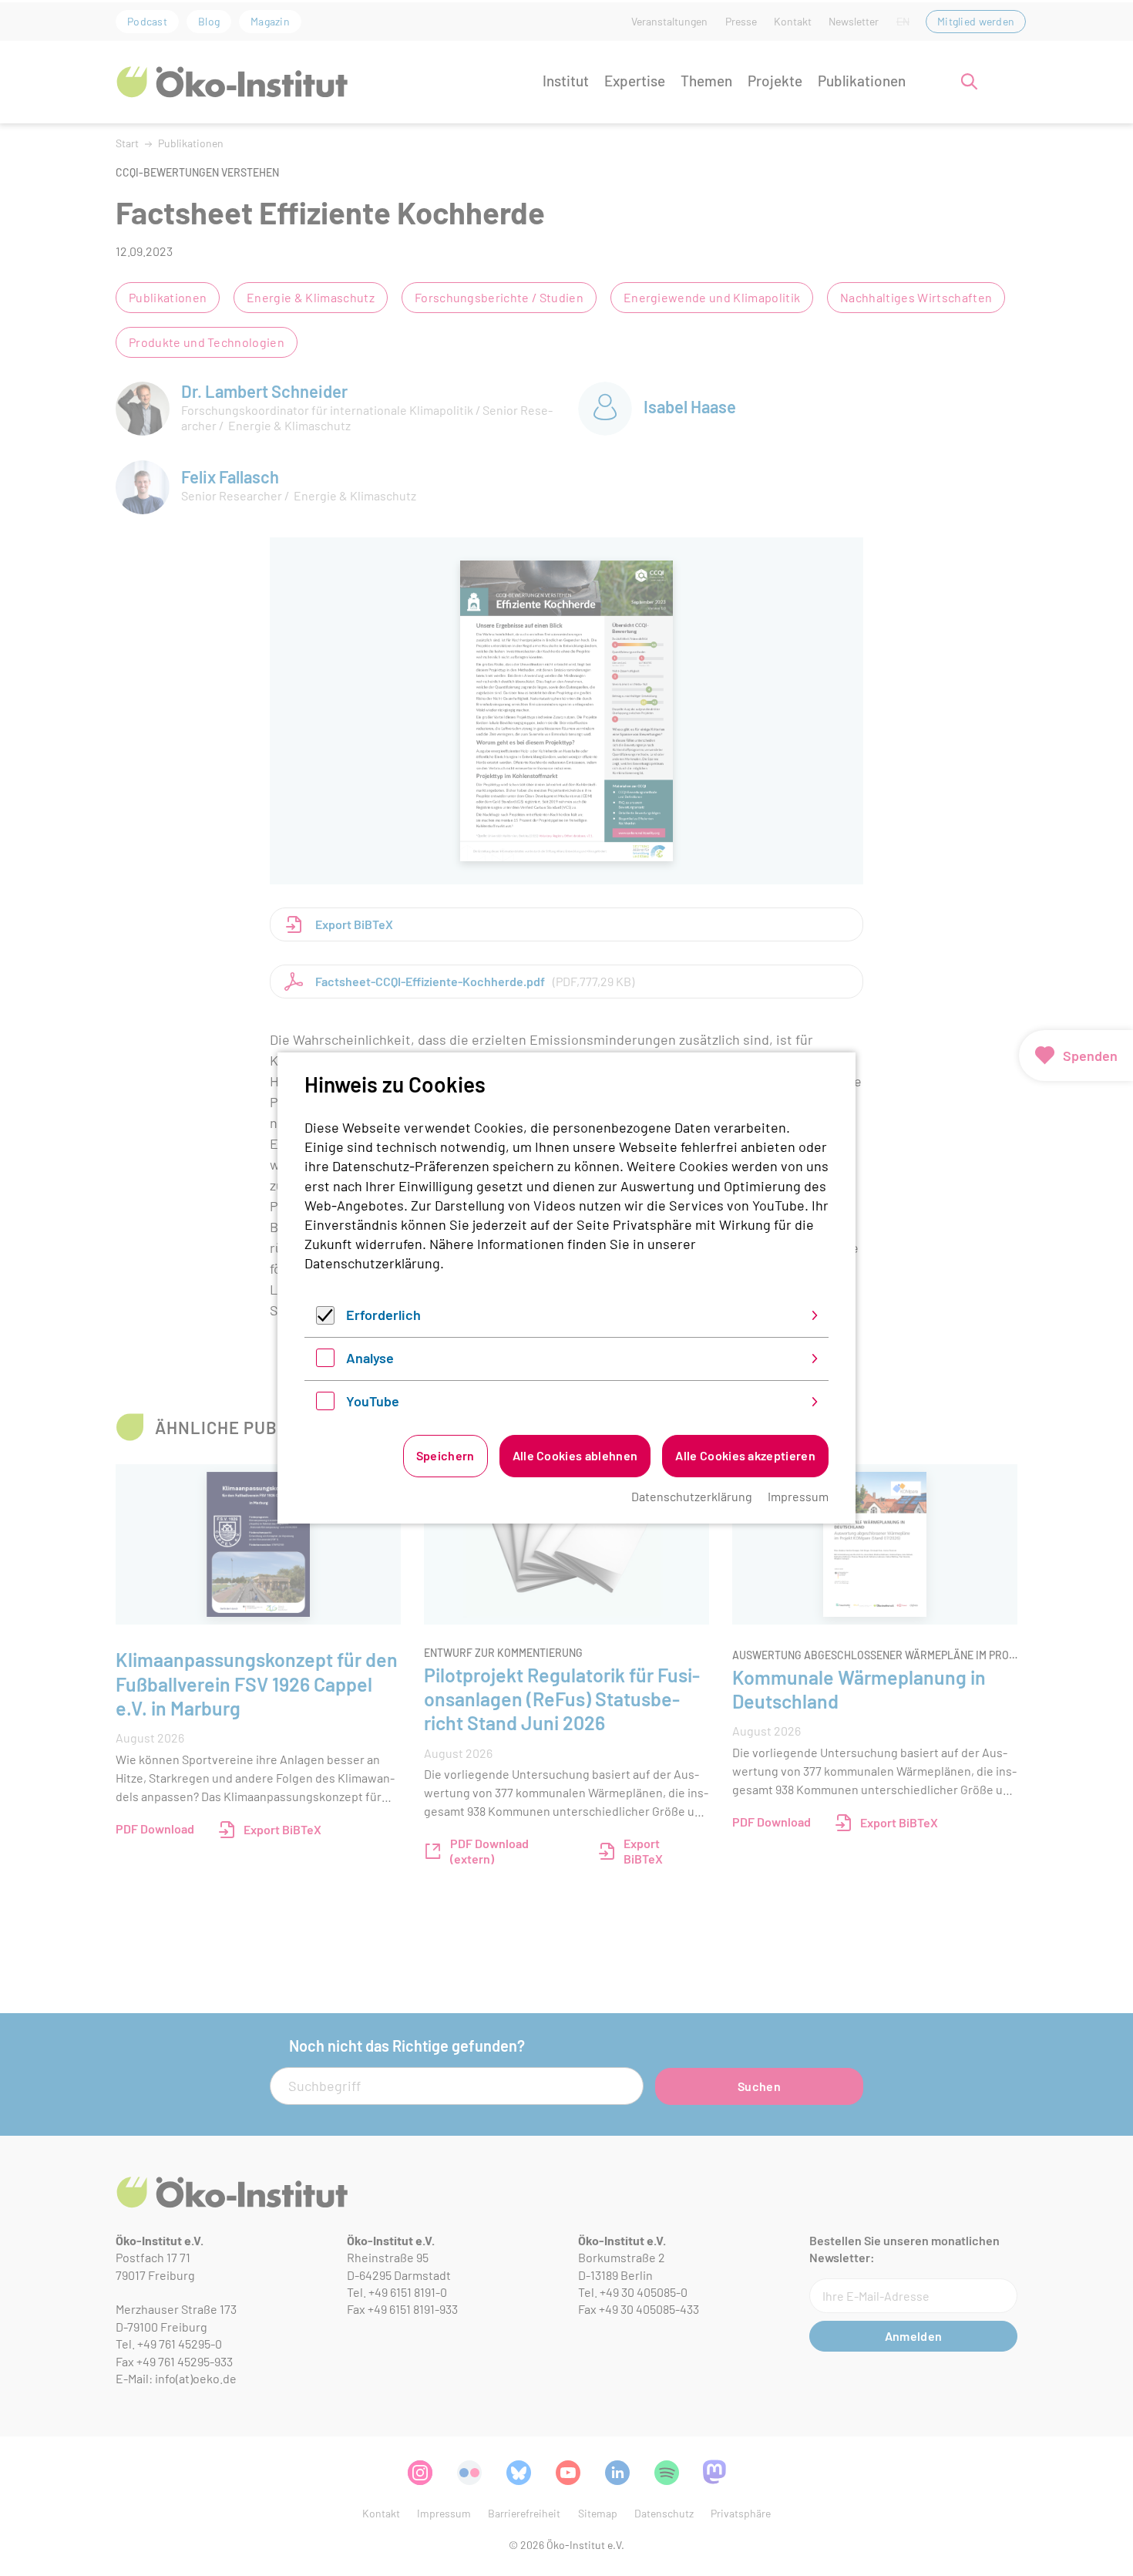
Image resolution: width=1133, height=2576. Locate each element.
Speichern (445, 1455)
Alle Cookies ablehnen (575, 1455)
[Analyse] (325, 1362)
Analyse (370, 1358)
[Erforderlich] (325, 1319)
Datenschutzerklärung (372, 1263)
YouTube (373, 1401)
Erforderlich (383, 1315)
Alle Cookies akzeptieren (745, 1455)
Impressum (798, 1496)
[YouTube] (325, 1405)
